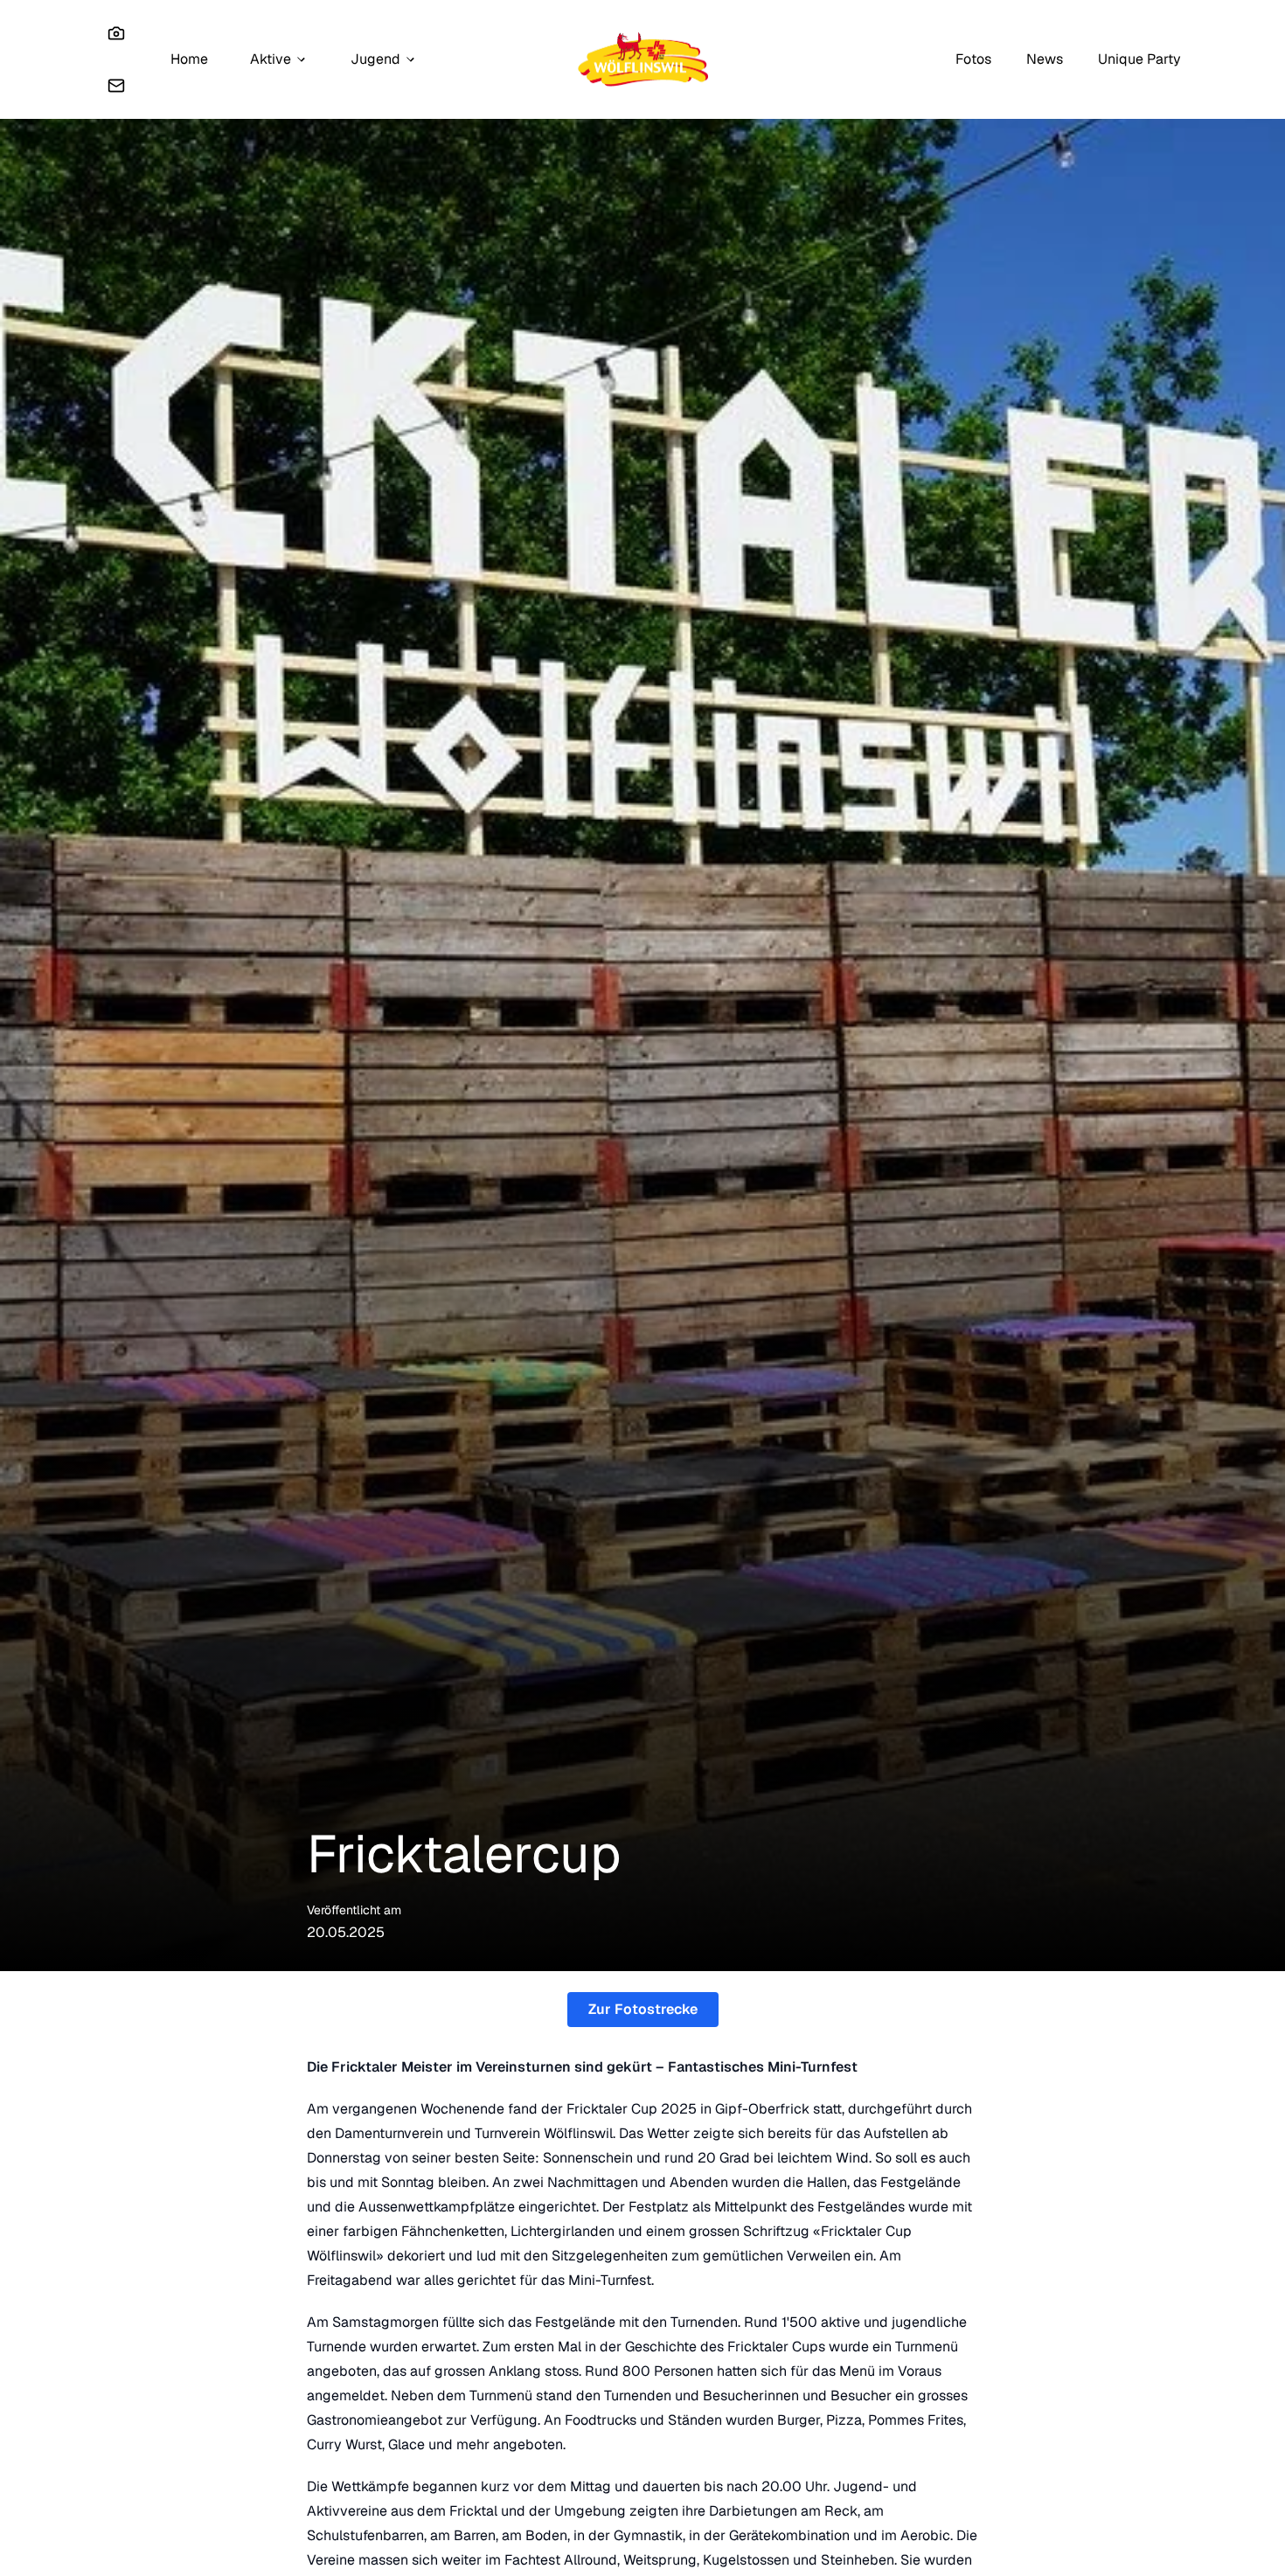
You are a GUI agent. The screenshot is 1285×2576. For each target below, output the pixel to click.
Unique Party (1139, 59)
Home (189, 59)
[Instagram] (116, 33)
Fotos (973, 59)
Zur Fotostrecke (643, 2009)
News (1045, 59)
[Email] (116, 86)
